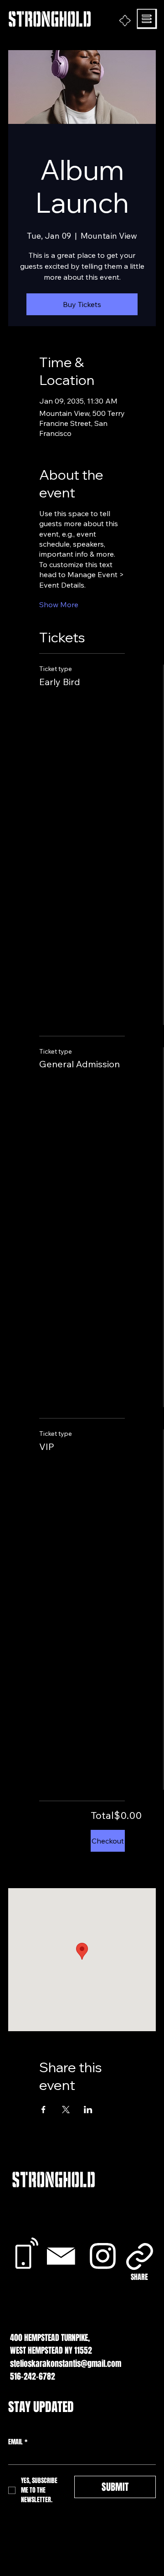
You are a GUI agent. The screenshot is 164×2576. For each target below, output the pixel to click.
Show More (59, 604)
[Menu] (147, 19)
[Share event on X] (66, 2110)
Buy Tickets (82, 304)
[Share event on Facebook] (44, 2110)
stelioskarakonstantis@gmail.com (66, 2364)
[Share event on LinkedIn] (88, 2110)
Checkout (108, 1841)
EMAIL (18, 2442)
